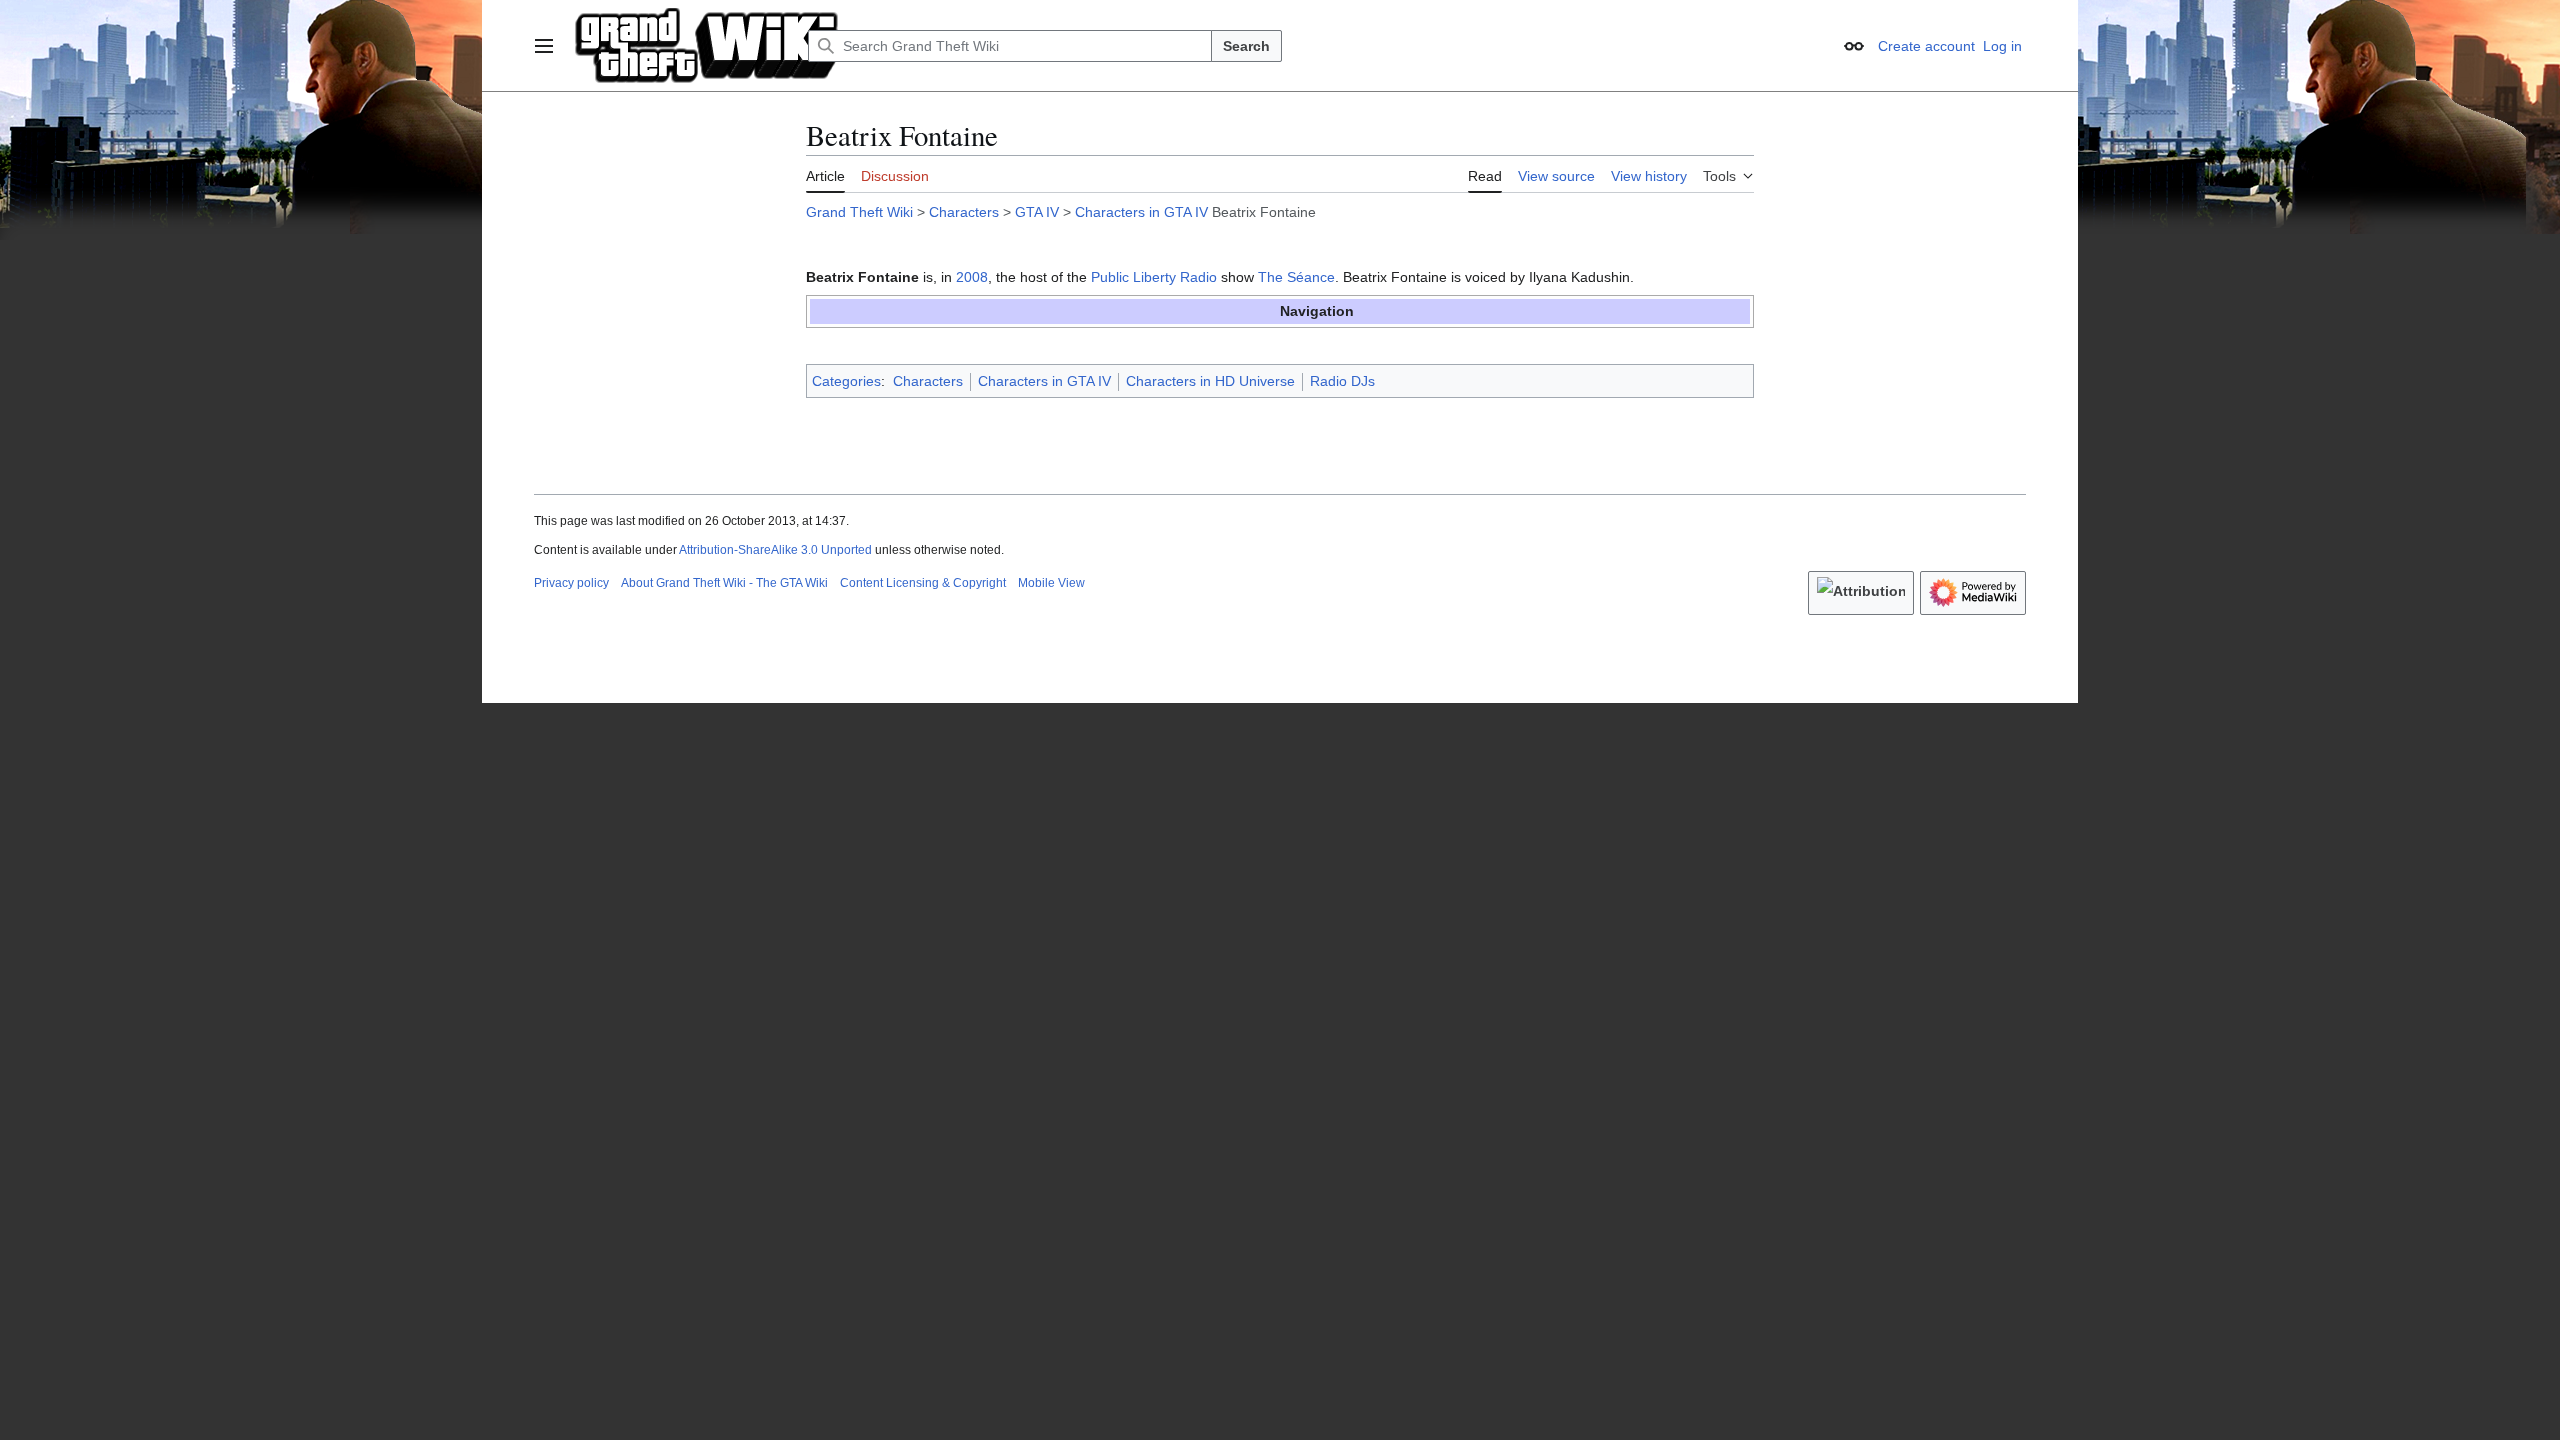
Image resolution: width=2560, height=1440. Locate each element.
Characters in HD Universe (1210, 381)
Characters (964, 212)
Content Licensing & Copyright (923, 583)
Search (1246, 46)
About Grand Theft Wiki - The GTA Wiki (724, 583)
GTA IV (1037, 212)
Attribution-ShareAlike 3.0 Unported (775, 550)
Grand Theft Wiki (859, 212)
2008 (972, 277)
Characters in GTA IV (1141, 212)
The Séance (1296, 277)
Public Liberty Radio (1154, 277)
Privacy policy (571, 583)
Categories (846, 381)
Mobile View (1051, 583)
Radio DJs (1342, 381)
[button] (544, 46)
